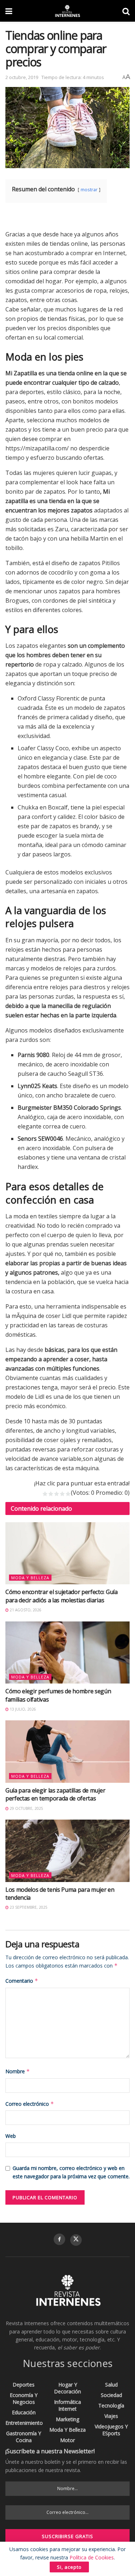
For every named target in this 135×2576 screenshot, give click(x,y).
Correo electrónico (30, 2104)
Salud (111, 2385)
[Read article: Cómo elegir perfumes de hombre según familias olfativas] (67, 1653)
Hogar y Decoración (67, 2388)
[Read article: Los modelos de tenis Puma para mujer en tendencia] (67, 1851)
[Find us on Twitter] (76, 2240)
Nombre (18, 2071)
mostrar (89, 189)
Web (11, 2136)
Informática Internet (67, 2405)
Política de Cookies (92, 2557)
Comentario (22, 1981)
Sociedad (111, 2395)
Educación (24, 2412)
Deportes (24, 2385)
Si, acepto (69, 2567)
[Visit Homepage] (67, 11)
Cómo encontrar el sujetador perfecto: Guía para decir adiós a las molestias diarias (62, 1596)
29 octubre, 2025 (26, 1808)
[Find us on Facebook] (59, 2239)
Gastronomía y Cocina (24, 2437)
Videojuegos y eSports (111, 2430)
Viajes (111, 2416)
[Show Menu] (9, 11)
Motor (67, 2440)
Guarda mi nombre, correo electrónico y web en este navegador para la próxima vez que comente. (71, 2172)
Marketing (67, 2419)
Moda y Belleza (30, 1578)
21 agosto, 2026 (25, 1610)
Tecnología (111, 2405)
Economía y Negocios (24, 2398)
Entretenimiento (24, 2423)
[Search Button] (126, 11)
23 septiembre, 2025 (28, 1907)
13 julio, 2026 (22, 1709)
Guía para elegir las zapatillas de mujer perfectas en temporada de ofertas (55, 1794)
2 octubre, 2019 (22, 77)
